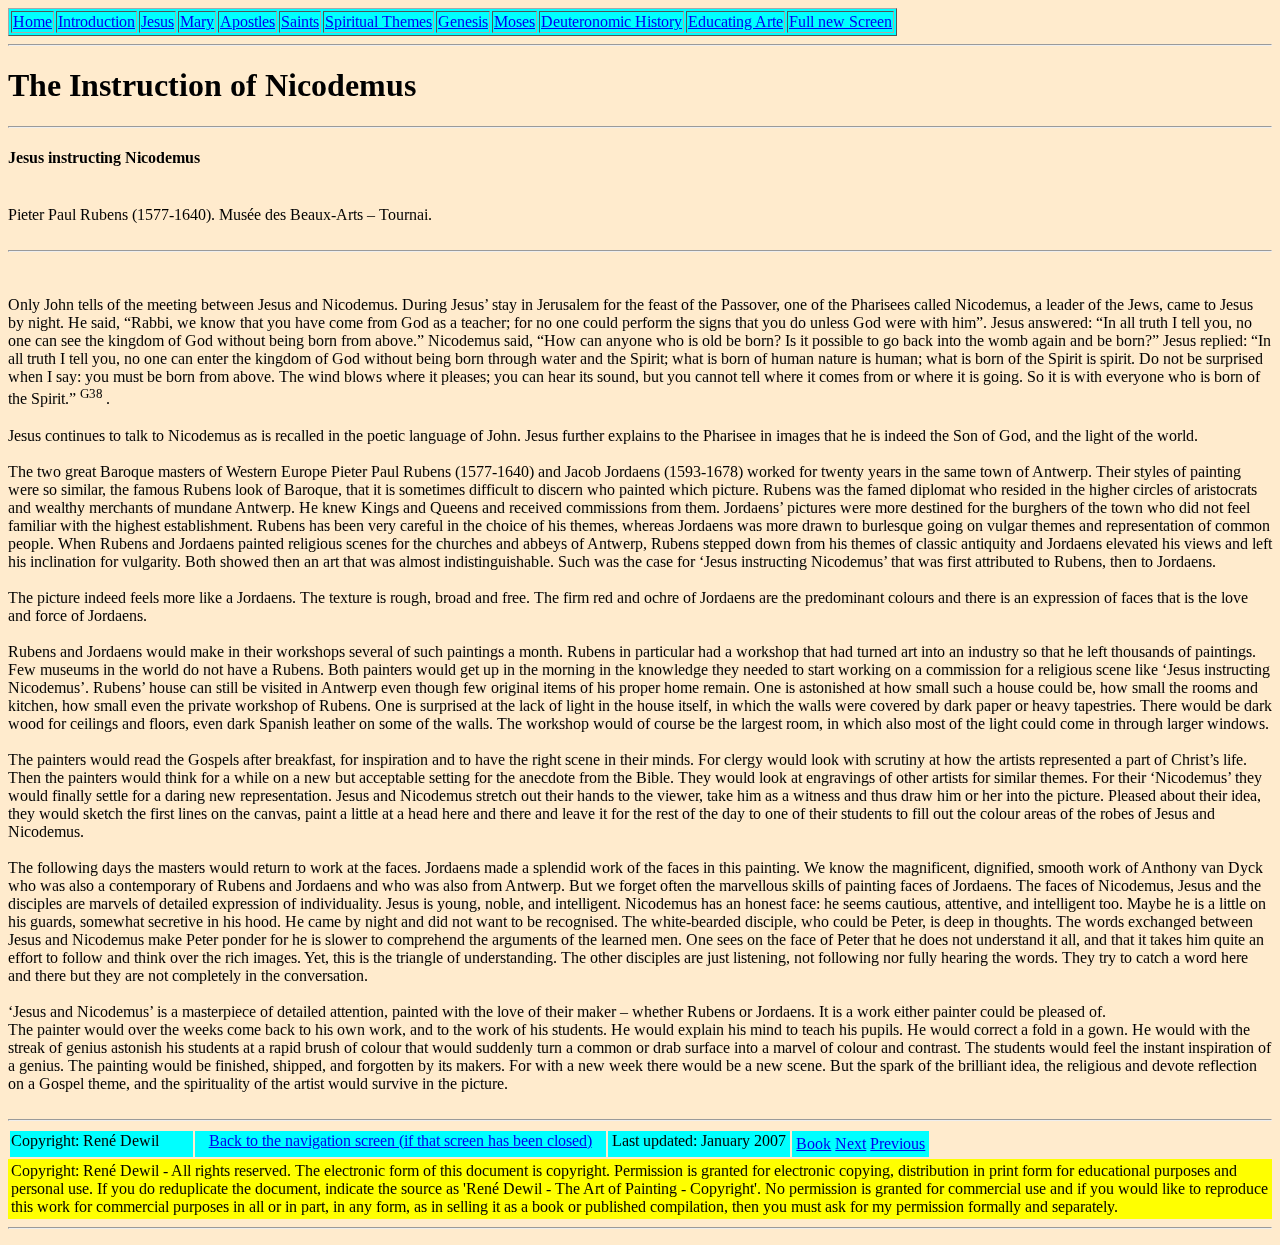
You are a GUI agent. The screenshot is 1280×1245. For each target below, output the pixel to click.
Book (813, 1143)
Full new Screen (840, 21)
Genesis (463, 21)
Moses (514, 21)
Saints (300, 21)
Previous (897, 1143)
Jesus (157, 21)
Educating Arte (735, 21)
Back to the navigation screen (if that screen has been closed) (400, 1140)
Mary (197, 21)
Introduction (96, 21)
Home (32, 21)
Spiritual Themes (378, 21)
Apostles (247, 21)
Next (850, 1143)
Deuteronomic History (611, 21)
